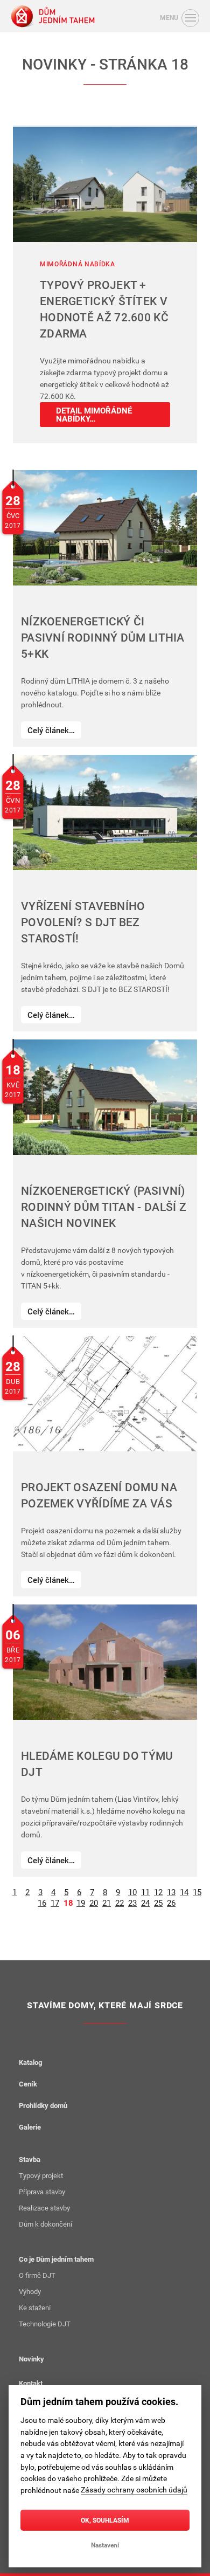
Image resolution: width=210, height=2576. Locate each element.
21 (106, 1902)
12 (158, 1891)
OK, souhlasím (105, 2520)
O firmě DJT (37, 2275)
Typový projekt (41, 2175)
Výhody (30, 2291)
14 (184, 1891)
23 (132, 1902)
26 (171, 1902)
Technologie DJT (45, 2324)
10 (132, 1891)
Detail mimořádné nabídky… (94, 414)
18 (68, 1902)
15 (197, 1891)
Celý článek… (51, 730)
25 (158, 1902)
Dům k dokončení (45, 2224)
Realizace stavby (44, 2208)
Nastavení (105, 2545)
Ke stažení (35, 2308)
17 (55, 1902)
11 (145, 1891)
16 (42, 1902)
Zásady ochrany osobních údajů (134, 2490)
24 (145, 1902)
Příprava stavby (42, 2192)
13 (171, 1891)
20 (93, 1902)
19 (80, 1902)
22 (119, 1902)
